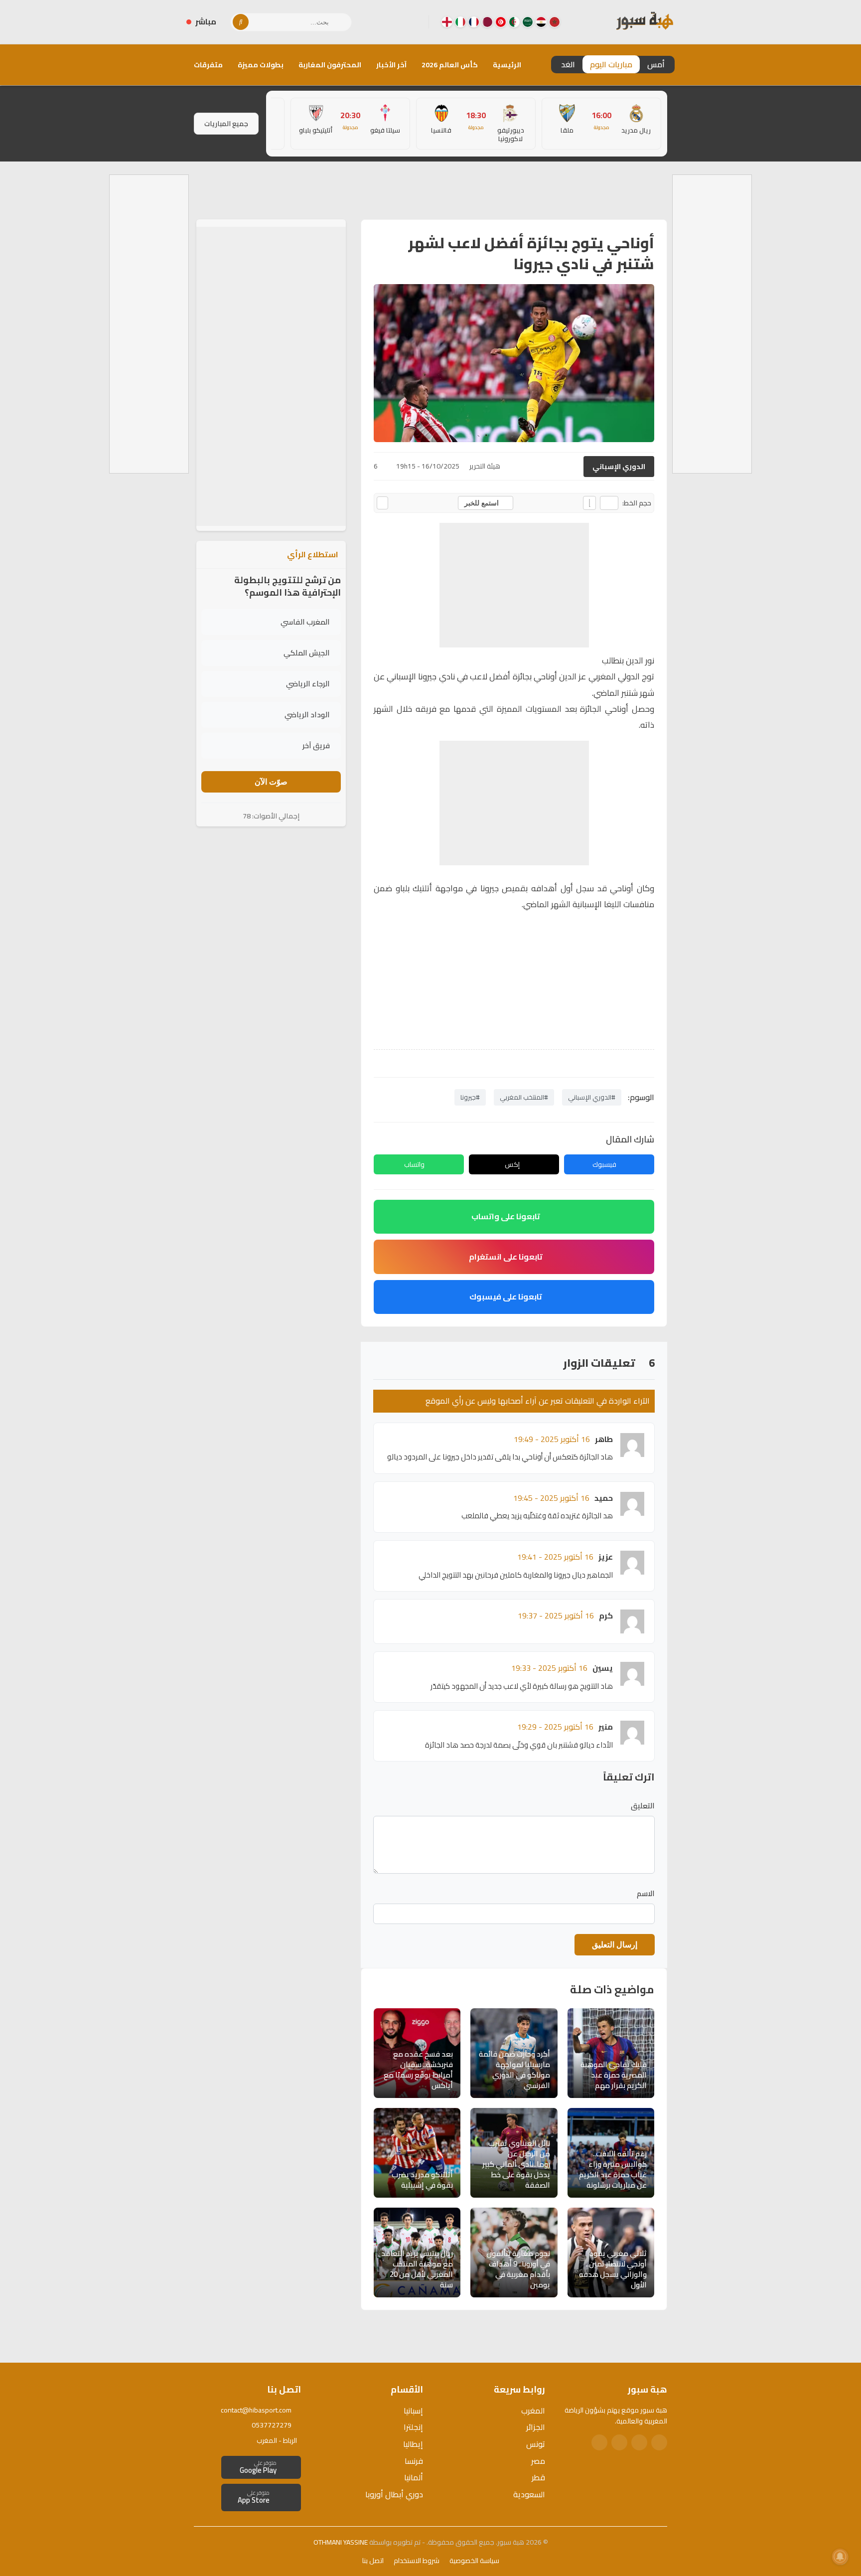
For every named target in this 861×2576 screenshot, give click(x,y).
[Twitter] (639, 2442)
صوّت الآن (271, 782)
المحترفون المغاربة (330, 65)
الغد (568, 64)
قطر (538, 2477)
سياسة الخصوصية (474, 2561)
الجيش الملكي (307, 653)
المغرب (533, 2411)
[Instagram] (397, 22)
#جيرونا (470, 1097)
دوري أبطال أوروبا (394, 2494)
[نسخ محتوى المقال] (382, 503)
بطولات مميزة (261, 65)
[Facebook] (413, 22)
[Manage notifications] (840, 2557)
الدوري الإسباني (619, 467)
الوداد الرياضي (307, 715)
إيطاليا (413, 2444)
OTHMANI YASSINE (341, 2542)
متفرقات (208, 65)
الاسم (646, 1894)
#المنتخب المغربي (524, 1097)
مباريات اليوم (611, 64)
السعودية (529, 2494)
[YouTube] (381, 22)
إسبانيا (413, 2411)
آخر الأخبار (391, 65)
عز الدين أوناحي (560, 676)
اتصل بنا (373, 2561)
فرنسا (414, 2461)
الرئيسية (507, 65)
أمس (656, 64)
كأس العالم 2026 (450, 65)
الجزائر (536, 2427)
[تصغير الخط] (609, 503)
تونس (536, 2444)
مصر (538, 2461)
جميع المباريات (226, 124)
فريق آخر (316, 745)
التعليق (643, 1806)
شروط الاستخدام (417, 2561)
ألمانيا (414, 2477)
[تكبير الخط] (589, 503)
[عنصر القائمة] (555, 22)
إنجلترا (413, 2427)
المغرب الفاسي (305, 622)
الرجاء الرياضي (308, 684)
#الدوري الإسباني (592, 1097)
